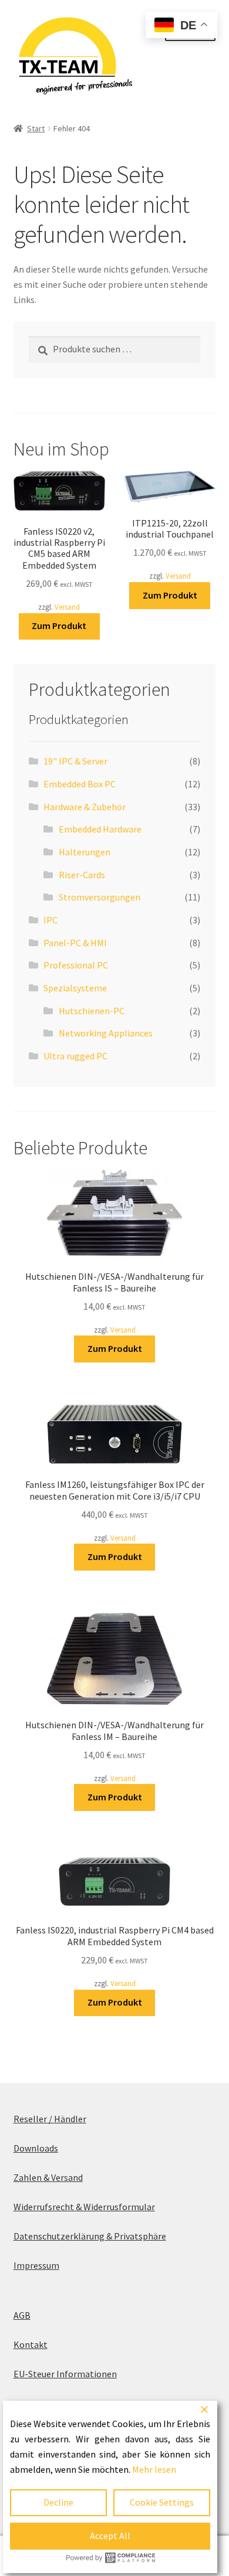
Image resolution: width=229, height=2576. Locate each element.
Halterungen (85, 852)
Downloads (36, 2148)
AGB (22, 2315)
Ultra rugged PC (75, 1056)
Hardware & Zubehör (85, 807)
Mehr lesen (154, 2469)
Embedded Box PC (80, 784)
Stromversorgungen (100, 897)
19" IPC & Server (75, 761)
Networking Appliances (106, 1033)
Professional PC (76, 965)
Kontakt (31, 2344)
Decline (58, 2502)
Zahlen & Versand (48, 2177)
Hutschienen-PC (92, 1011)
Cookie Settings (162, 2502)
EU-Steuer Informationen (65, 2374)
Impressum (36, 2265)
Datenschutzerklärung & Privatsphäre (90, 2236)
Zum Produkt (59, 626)
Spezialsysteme (75, 988)
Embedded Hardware (100, 829)
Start (36, 128)
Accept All (110, 2536)
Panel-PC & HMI (75, 943)
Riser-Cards (82, 875)
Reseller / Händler (50, 2119)
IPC (50, 920)
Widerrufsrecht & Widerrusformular (84, 2207)
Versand (67, 607)
